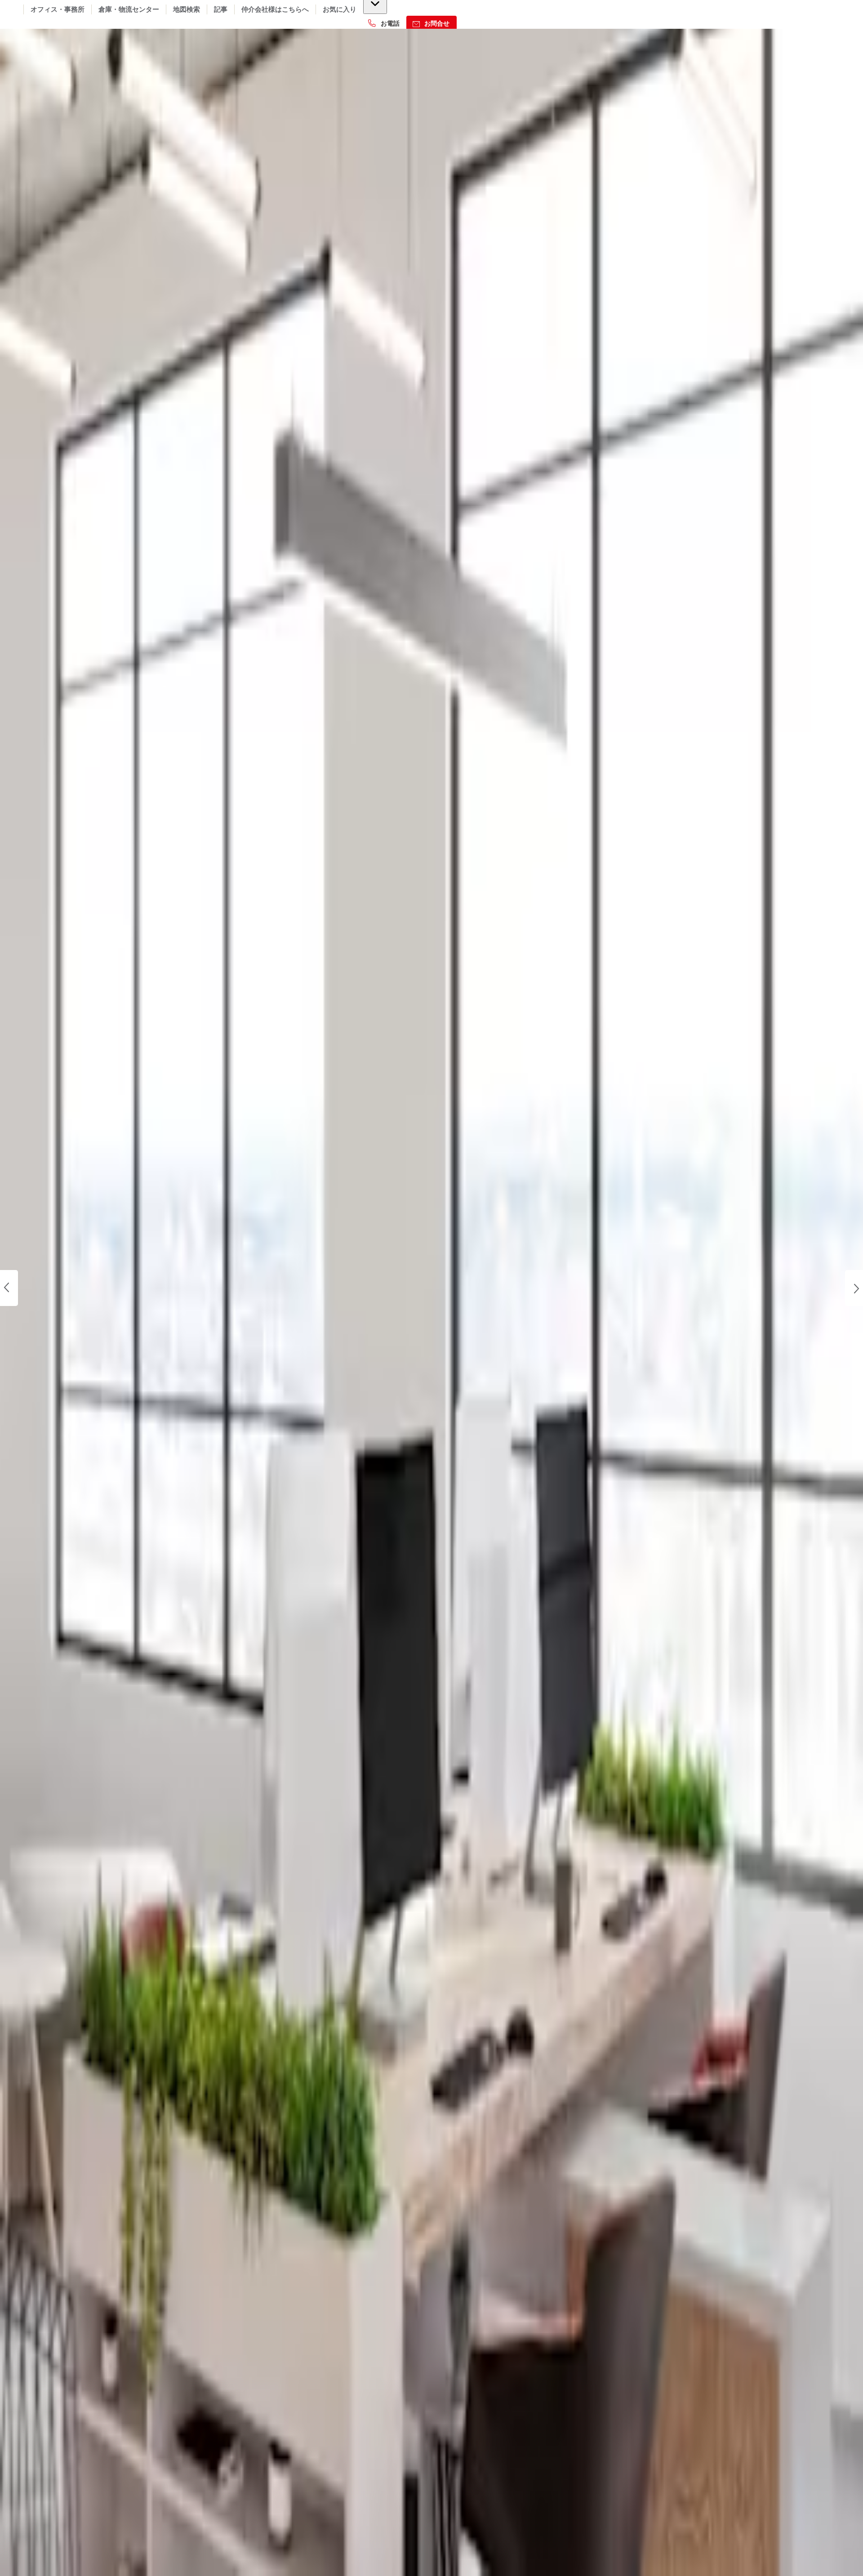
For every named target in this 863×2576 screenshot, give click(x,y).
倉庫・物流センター (129, 9)
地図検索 (187, 9)
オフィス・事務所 (58, 9)
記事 (221, 9)
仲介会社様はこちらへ (275, 9)
